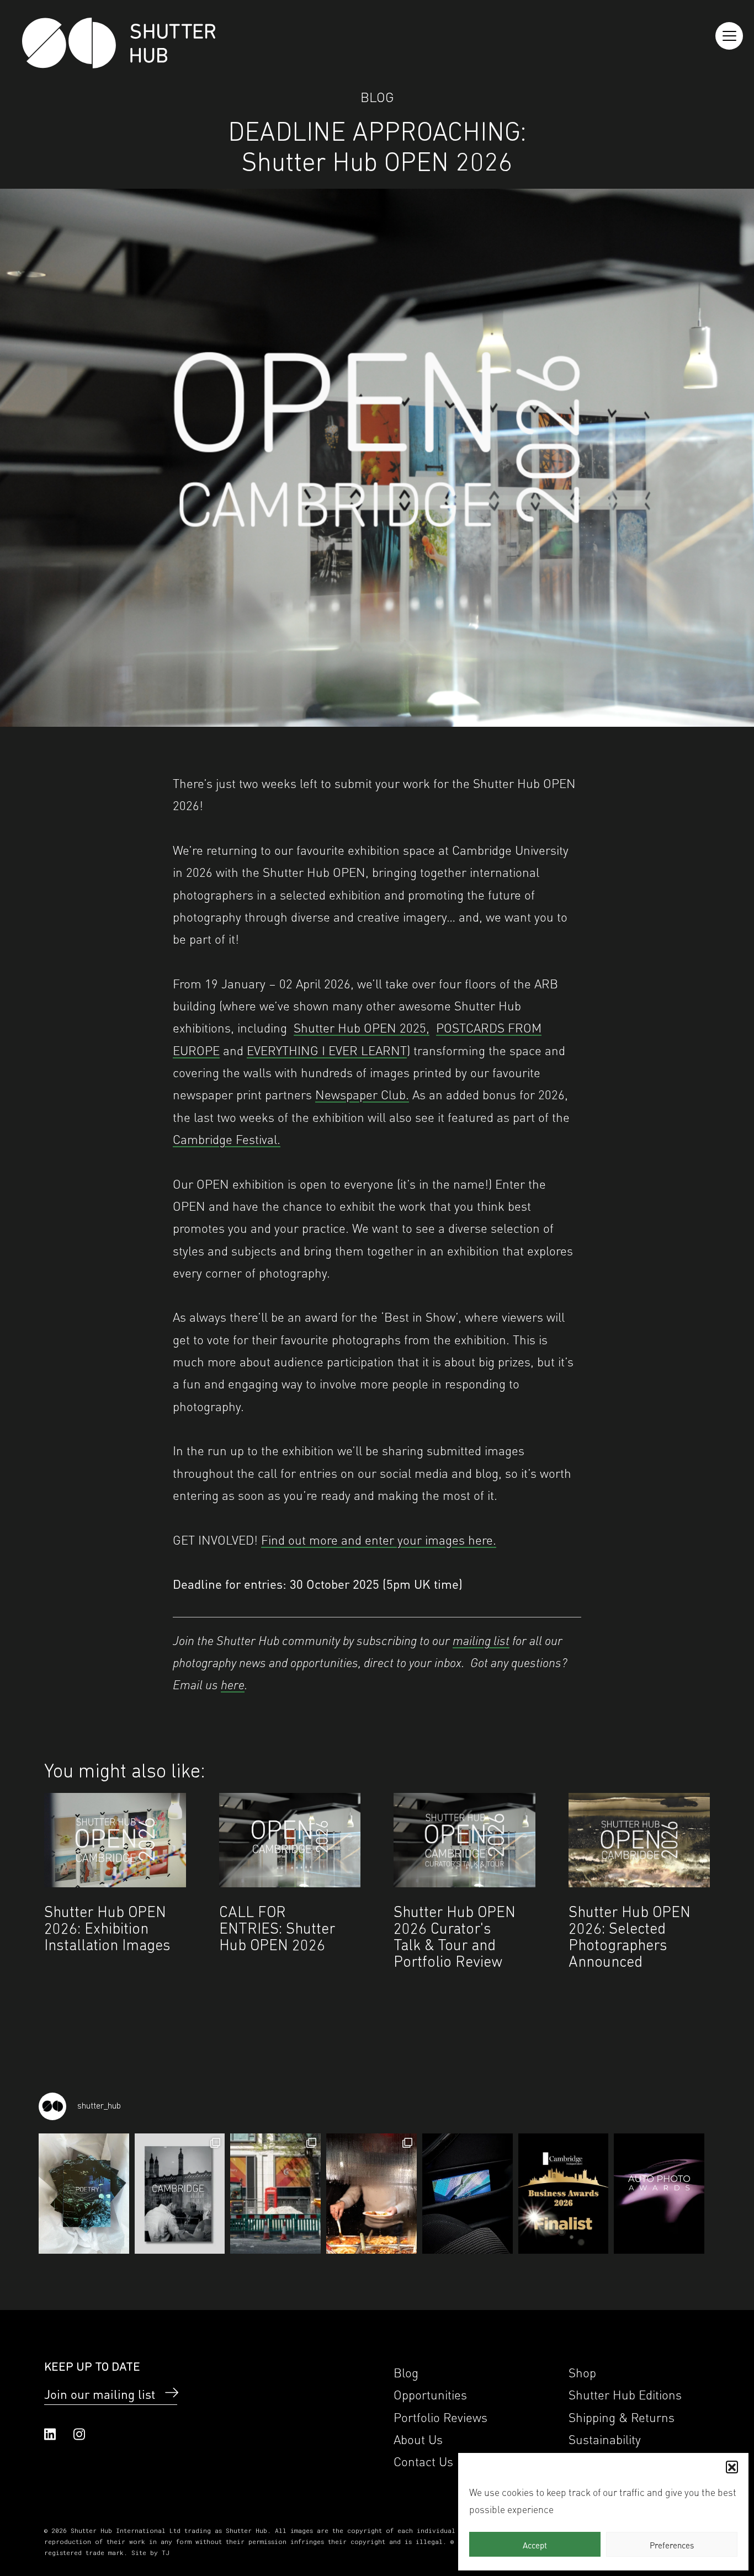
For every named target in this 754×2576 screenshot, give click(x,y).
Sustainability (605, 2438)
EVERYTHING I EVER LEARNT (327, 1049)
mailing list (481, 1639)
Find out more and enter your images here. (379, 1539)
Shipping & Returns (622, 2416)
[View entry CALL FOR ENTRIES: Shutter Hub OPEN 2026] (290, 1840)
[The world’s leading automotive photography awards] (659, 2194)
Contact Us (423, 2460)
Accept (535, 2545)
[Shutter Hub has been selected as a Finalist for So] (564, 2194)
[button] (732, 2467)
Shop (582, 2372)
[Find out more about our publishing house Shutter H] (468, 2194)
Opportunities (430, 2394)
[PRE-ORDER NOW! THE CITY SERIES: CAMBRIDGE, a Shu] (180, 2194)
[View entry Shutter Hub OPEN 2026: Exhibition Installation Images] (115, 1840)
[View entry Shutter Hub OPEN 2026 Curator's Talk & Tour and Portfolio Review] (464, 1840)
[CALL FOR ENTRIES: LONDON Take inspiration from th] (275, 2194)
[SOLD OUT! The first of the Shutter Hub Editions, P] (84, 2194)
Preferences (672, 2545)
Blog (377, 96)
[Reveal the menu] (729, 36)
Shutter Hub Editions (625, 2394)
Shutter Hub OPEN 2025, (362, 1027)
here (233, 1683)
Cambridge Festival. (227, 1138)
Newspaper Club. (362, 1093)
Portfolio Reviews (440, 2416)
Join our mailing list (100, 2393)
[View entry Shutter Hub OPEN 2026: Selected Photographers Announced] (639, 1840)
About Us (418, 2438)
